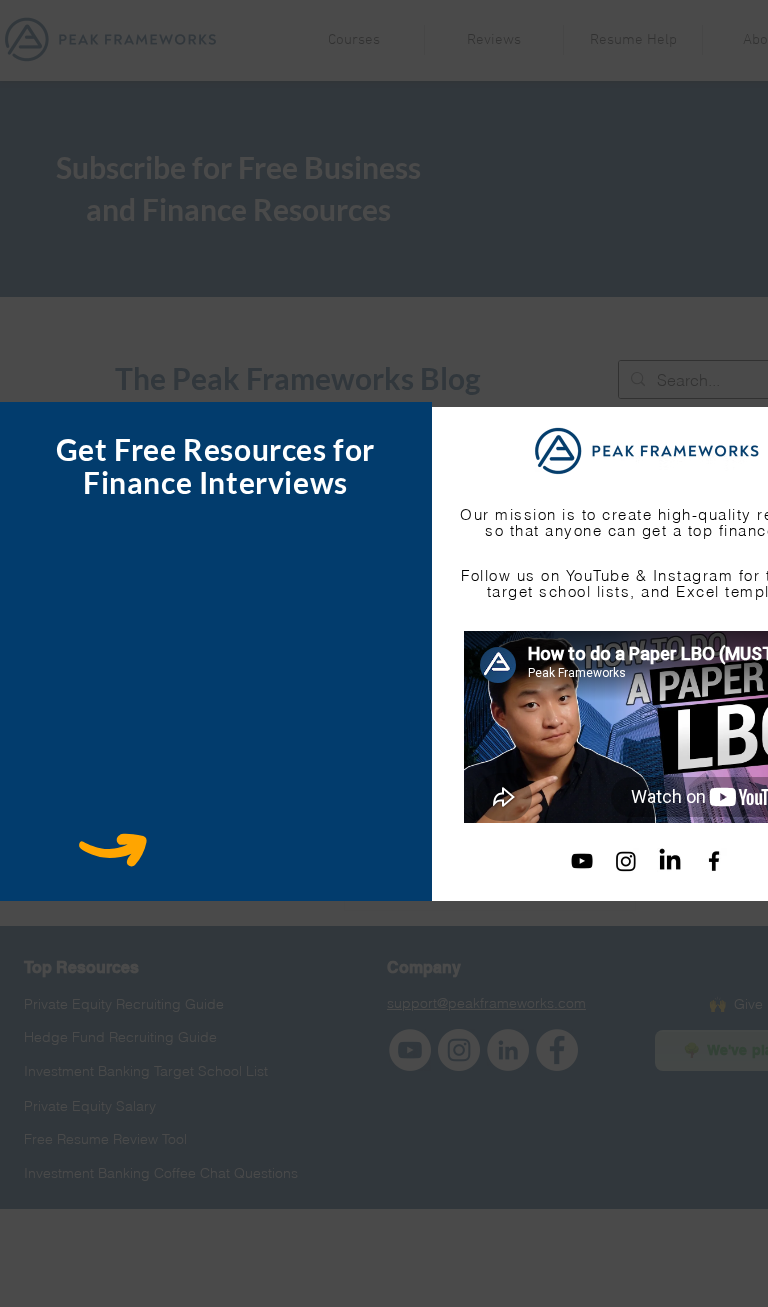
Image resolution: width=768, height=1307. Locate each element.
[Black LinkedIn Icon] (670, 861)
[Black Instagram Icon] (626, 861)
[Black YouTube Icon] (582, 861)
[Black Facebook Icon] (714, 861)
